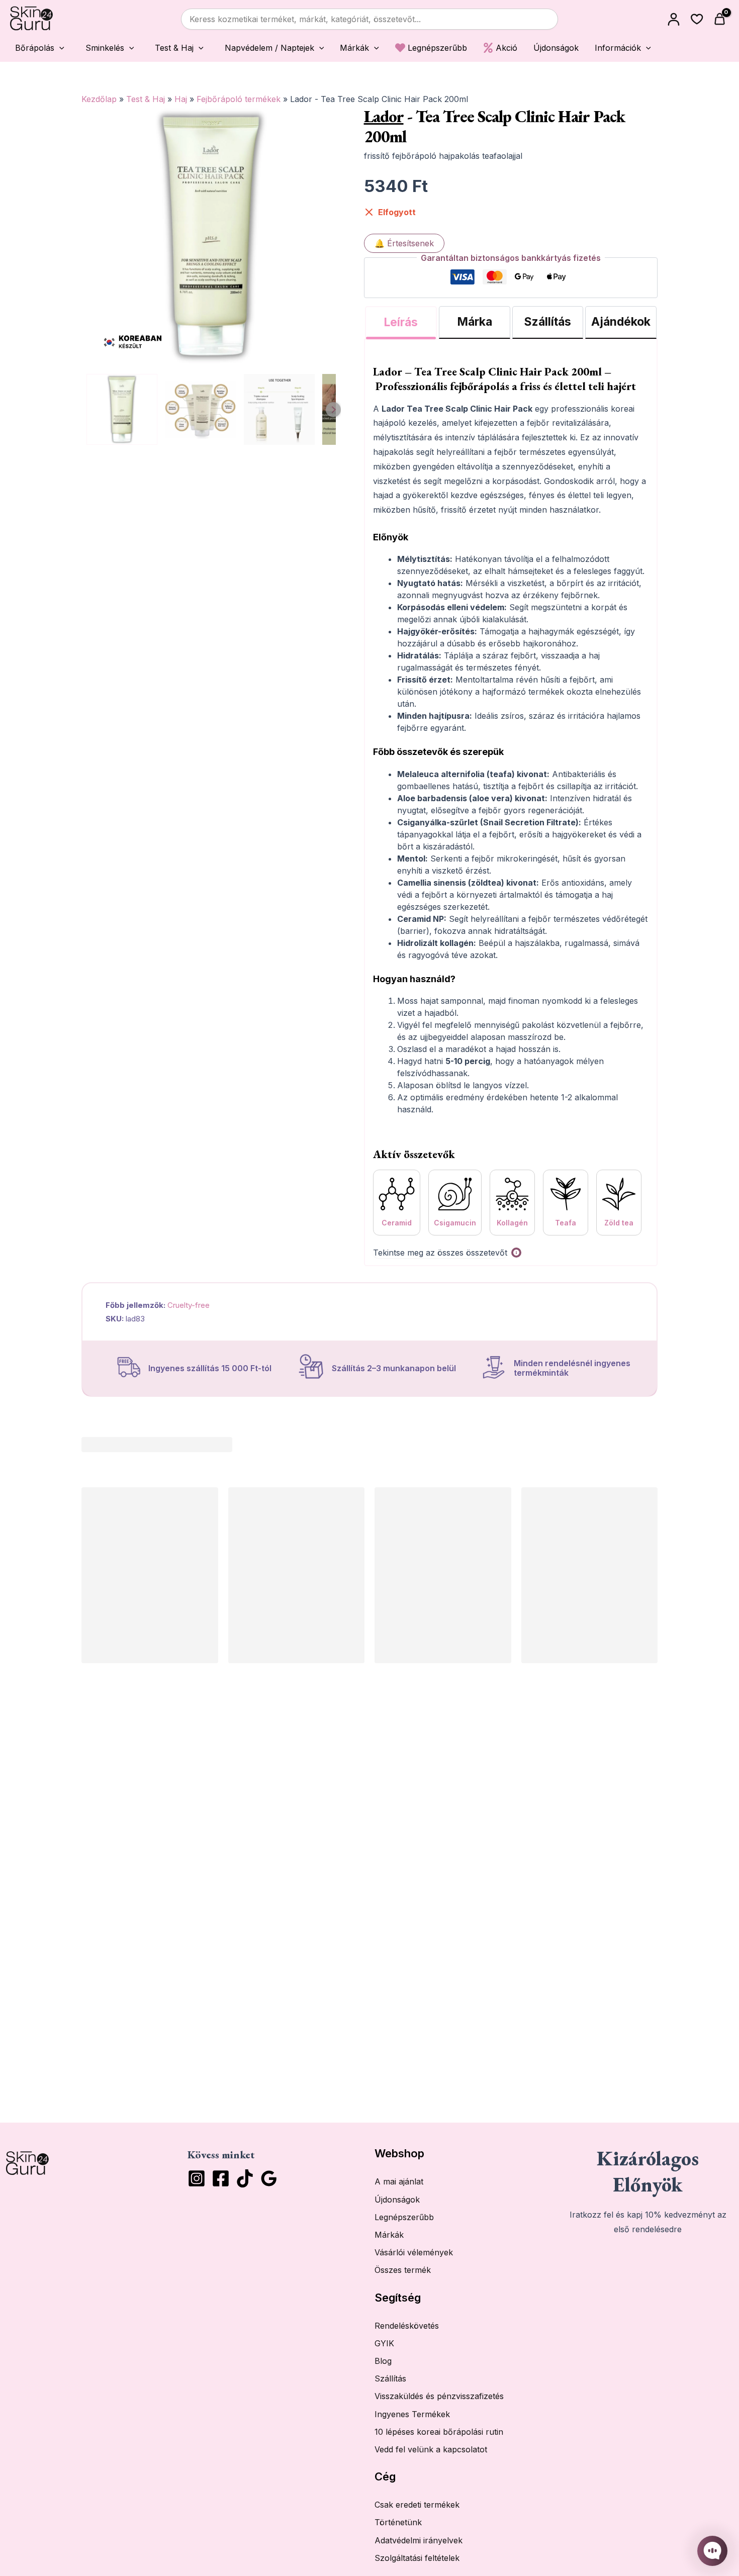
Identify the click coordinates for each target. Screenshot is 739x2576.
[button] (37, 47)
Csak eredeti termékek (417, 2505)
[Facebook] (221, 2178)
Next (333, 410)
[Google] (269, 2178)
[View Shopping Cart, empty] (721, 19)
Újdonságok (397, 2200)
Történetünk (398, 2522)
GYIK (384, 2343)
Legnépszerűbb (404, 2217)
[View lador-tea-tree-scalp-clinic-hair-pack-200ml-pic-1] (200, 409)
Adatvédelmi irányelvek (419, 2540)
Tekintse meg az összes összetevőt (440, 1253)
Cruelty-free (189, 1305)
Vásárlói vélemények (414, 2252)
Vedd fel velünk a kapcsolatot (431, 2449)
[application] (59, 48)
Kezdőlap (99, 99)
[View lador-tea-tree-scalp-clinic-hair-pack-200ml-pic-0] (122, 409)
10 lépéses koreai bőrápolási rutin (439, 2432)
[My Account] (674, 19)
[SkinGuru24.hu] (31, 19)
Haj (181, 99)
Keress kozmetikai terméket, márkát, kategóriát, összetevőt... (305, 19)
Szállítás (390, 2378)
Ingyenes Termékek (412, 2414)
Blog (383, 2361)
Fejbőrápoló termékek (239, 99)
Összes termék (403, 2270)
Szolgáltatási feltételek (417, 2558)
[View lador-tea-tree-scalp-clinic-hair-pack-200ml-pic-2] (279, 409)
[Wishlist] (697, 19)
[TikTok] (245, 2178)
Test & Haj (146, 99)
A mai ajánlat (399, 2181)
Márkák (389, 2235)
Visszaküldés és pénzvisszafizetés (439, 2396)
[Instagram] (197, 2178)
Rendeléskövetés (407, 2326)
